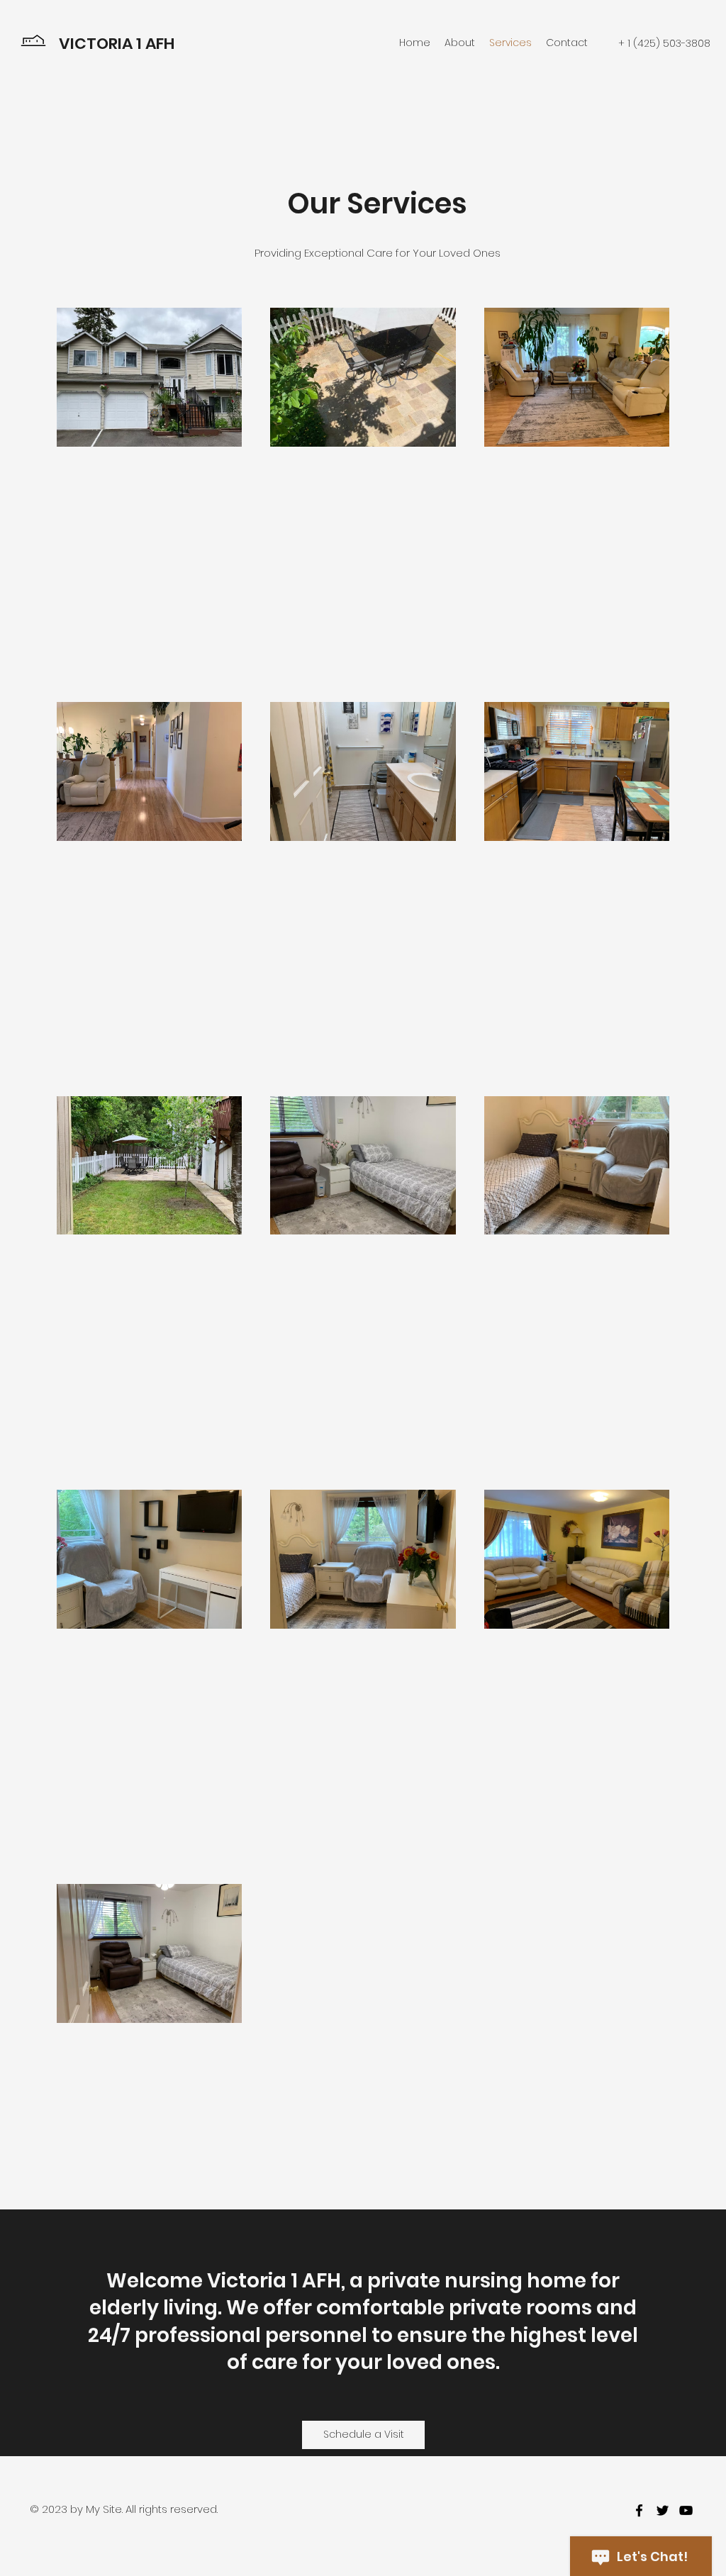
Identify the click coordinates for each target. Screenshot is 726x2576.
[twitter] (663, 2510)
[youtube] (686, 2510)
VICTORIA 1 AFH (118, 44)
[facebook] (639, 2510)
